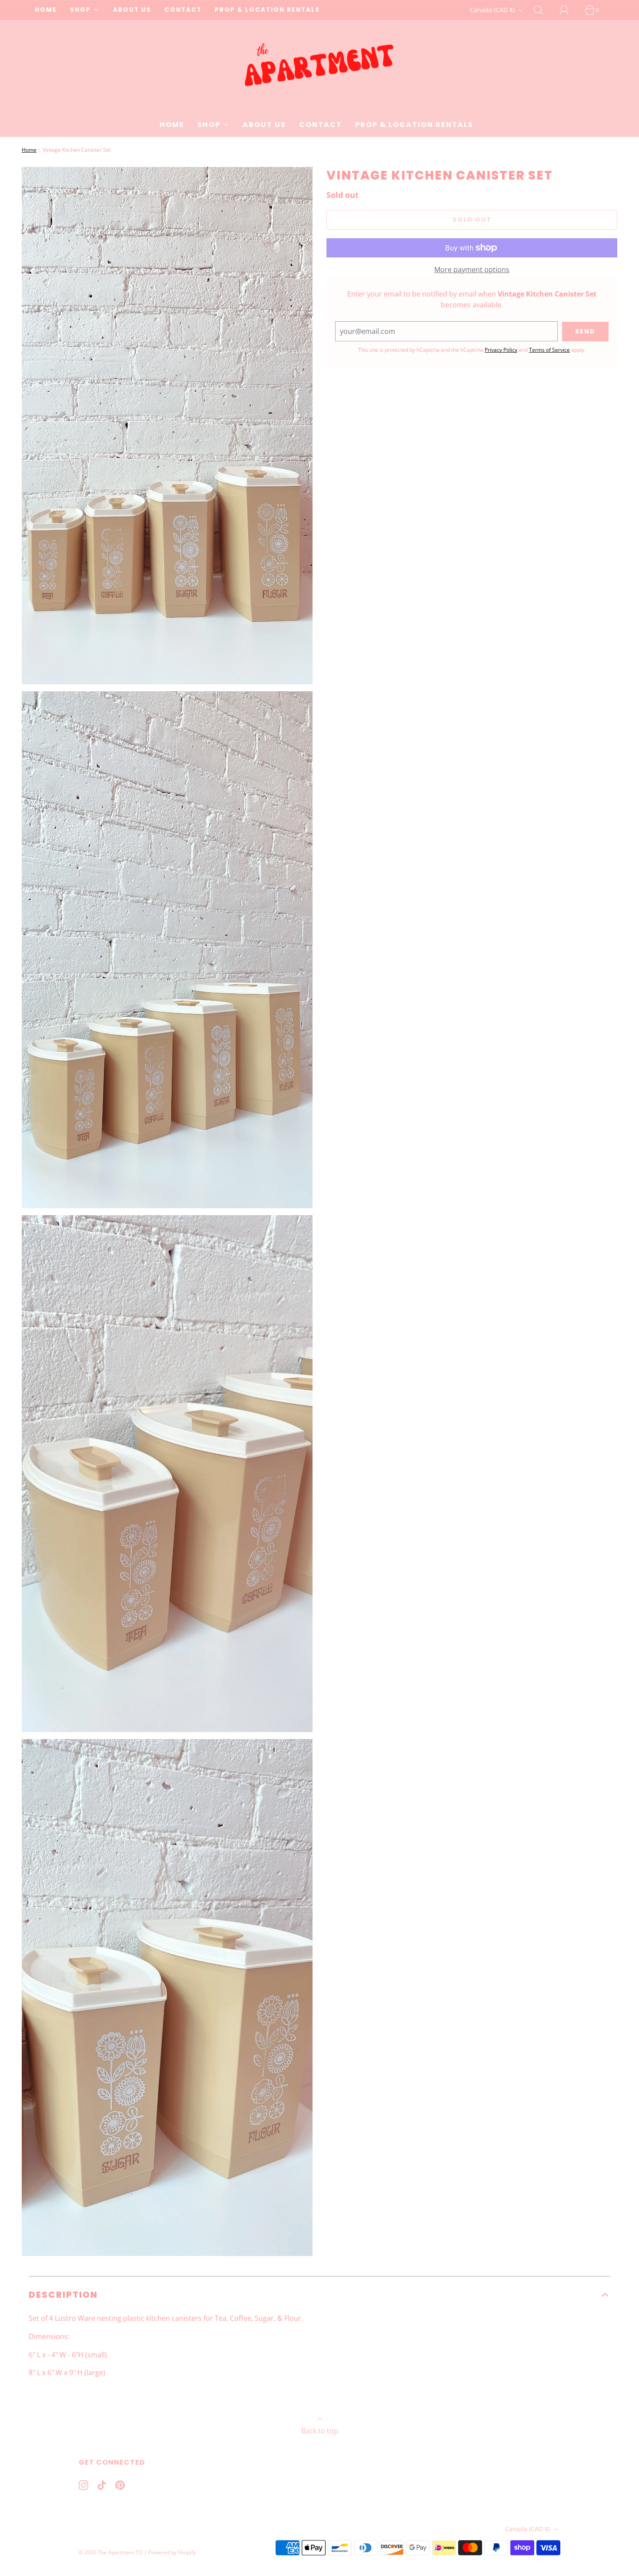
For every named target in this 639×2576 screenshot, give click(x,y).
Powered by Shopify (172, 2552)
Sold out (472, 220)
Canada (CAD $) (493, 10)
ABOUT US (132, 10)
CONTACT (183, 10)
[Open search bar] (543, 10)
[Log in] (569, 10)
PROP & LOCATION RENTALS (267, 10)
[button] (319, 2295)
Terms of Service (549, 350)
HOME (46, 10)
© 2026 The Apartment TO (111, 2552)
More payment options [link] (472, 270)
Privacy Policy (501, 350)
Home (29, 150)
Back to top (320, 2431)
